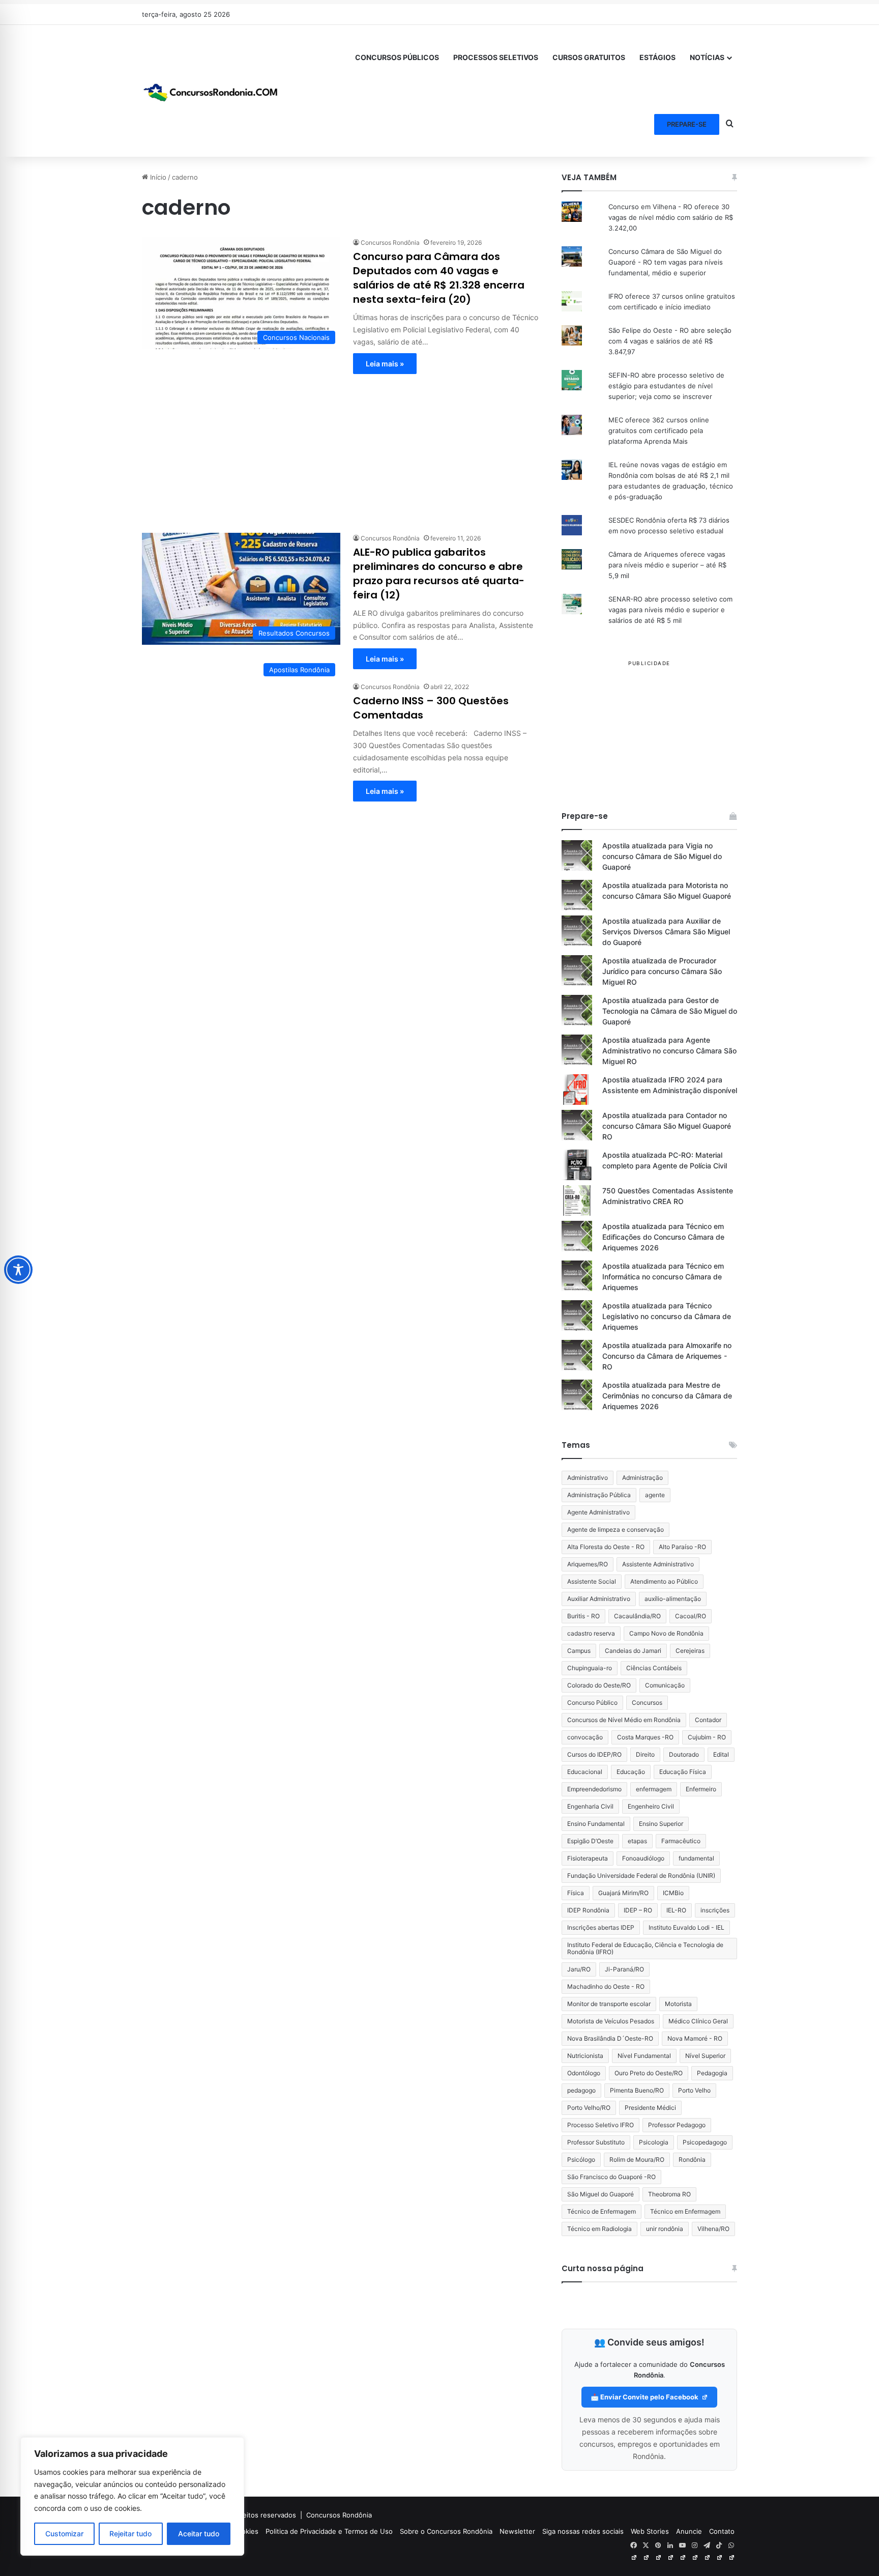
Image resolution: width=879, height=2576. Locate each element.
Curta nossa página (603, 2268)
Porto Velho (694, 2090)
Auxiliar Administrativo (599, 1599)
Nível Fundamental (644, 2056)
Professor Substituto (596, 2142)
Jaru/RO (579, 1969)
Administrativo (588, 1478)
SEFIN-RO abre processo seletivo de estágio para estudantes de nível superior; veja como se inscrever (666, 386)
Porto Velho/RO (589, 2108)
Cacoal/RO (691, 1616)
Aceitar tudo (199, 2534)
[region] (132, 2496)
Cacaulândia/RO (637, 1616)
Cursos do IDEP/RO (594, 1754)
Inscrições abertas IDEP (601, 1927)
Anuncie (689, 2531)
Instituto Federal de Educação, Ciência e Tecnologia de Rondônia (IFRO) (645, 1948)
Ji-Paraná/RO (624, 1969)
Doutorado (684, 1754)
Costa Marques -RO (645, 1737)
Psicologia (654, 2142)
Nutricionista (585, 2056)
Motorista (678, 2004)
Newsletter (517, 2531)
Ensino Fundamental (596, 1824)
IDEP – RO (638, 1910)
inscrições (715, 1910)
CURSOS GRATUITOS (589, 57)
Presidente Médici (650, 2108)
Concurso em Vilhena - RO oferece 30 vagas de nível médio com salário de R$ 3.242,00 (671, 217)
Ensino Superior (661, 1824)
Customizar (64, 2534)
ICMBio (673, 1893)
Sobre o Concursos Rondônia (446, 2531)
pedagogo (581, 2090)
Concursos (647, 1702)
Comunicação (665, 1685)
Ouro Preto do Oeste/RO (649, 2073)
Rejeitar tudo (130, 2534)
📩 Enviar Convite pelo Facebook (645, 2397)
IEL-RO (676, 1910)
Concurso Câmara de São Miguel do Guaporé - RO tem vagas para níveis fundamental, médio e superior (666, 262)
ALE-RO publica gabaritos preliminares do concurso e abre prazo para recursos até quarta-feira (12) (439, 574)
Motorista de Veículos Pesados (611, 2021)
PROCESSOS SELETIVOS (496, 57)
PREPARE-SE (687, 124)
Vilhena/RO (713, 2229)
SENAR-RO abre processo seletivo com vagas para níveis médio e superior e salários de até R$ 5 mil (670, 610)
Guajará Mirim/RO (623, 1893)
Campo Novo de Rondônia (666, 1633)
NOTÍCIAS (707, 57)
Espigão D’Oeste (590, 1841)
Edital (721, 1754)
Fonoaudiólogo (643, 1858)
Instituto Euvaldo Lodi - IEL (686, 1927)
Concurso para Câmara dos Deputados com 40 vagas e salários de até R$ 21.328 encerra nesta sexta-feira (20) (439, 278)
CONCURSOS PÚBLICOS (397, 57)
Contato (722, 2531)
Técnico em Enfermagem (685, 2211)
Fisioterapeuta (588, 1858)
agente (655, 1495)
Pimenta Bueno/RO (637, 2090)
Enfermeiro (701, 1789)
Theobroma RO (669, 2194)
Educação (631, 1772)
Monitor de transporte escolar (609, 2004)
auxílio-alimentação (673, 1599)
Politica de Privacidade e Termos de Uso (329, 2531)
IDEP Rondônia (588, 1910)
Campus (579, 1651)
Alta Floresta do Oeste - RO (606, 1547)
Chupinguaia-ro (590, 1668)
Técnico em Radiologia (599, 2229)
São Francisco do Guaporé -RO (611, 2177)
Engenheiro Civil (651, 1806)
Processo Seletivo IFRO (600, 2125)
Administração (642, 1478)
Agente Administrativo (598, 1512)
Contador (708, 1720)
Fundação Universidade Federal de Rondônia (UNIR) (641, 1876)
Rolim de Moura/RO (637, 2159)
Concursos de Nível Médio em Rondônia (624, 1720)
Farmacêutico (681, 1841)
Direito (645, 1754)
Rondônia (692, 2159)
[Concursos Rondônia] (211, 91)
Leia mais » (385, 364)
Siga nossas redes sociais (583, 2531)
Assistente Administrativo (658, 1564)
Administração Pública (599, 1495)
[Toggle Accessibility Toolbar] (18, 1270)
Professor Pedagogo (677, 2125)
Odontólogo (584, 2073)
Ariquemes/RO (588, 1564)
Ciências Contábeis (654, 1668)
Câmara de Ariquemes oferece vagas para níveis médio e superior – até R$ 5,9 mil (667, 565)
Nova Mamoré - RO (695, 2038)
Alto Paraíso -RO (682, 1547)
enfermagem (654, 1789)
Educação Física (683, 1772)
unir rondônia (665, 2229)
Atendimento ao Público (664, 1581)
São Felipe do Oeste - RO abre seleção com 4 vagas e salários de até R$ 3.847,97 (670, 341)
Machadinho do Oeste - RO (606, 1986)
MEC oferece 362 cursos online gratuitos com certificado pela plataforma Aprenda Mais (659, 431)
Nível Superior (705, 2056)
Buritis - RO (583, 1616)
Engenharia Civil (590, 1806)
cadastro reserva (591, 1633)
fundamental (696, 1858)
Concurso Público (592, 1702)
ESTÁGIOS (657, 57)
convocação (585, 1737)
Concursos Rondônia (390, 242)
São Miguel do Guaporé (600, 2194)
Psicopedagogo (705, 2142)
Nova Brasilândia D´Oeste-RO (610, 2038)
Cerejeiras (690, 1651)
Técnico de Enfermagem (602, 2211)
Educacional (585, 1772)
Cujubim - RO (707, 1737)
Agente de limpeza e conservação (616, 1529)
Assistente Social (592, 1581)
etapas (637, 1841)
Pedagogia (712, 2073)
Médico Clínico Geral (698, 2021)
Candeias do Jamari (633, 1651)
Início (157, 177)
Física (576, 1893)
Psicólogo (581, 2159)
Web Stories (650, 2531)
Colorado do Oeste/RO (599, 1685)
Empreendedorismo (594, 1789)
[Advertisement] (340, 445)
